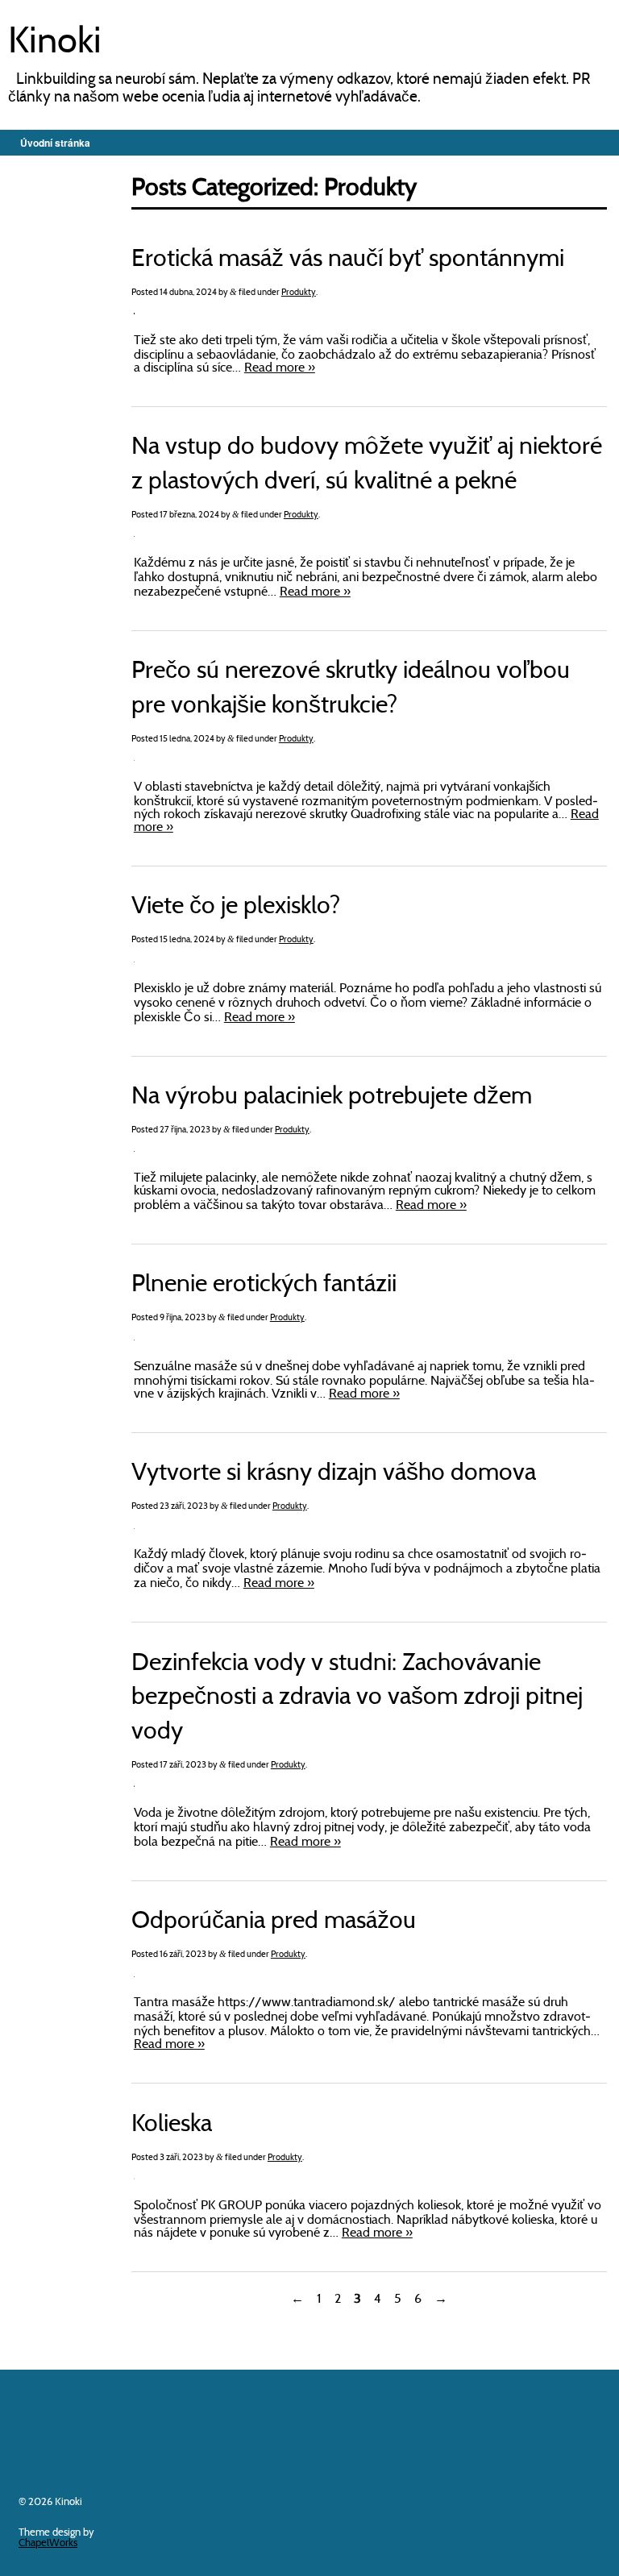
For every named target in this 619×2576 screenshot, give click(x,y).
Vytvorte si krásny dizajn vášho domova (334, 1474)
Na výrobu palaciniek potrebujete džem (332, 1097)
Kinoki (55, 44)
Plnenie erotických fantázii (264, 1285)
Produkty (299, 293)
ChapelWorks (48, 2543)
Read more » (280, 368)
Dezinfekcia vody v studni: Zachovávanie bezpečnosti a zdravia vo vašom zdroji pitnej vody (357, 1698)
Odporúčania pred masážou (274, 1922)
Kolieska (172, 2125)
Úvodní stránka (55, 143)
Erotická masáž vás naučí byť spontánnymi (348, 260)
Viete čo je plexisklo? (236, 907)
